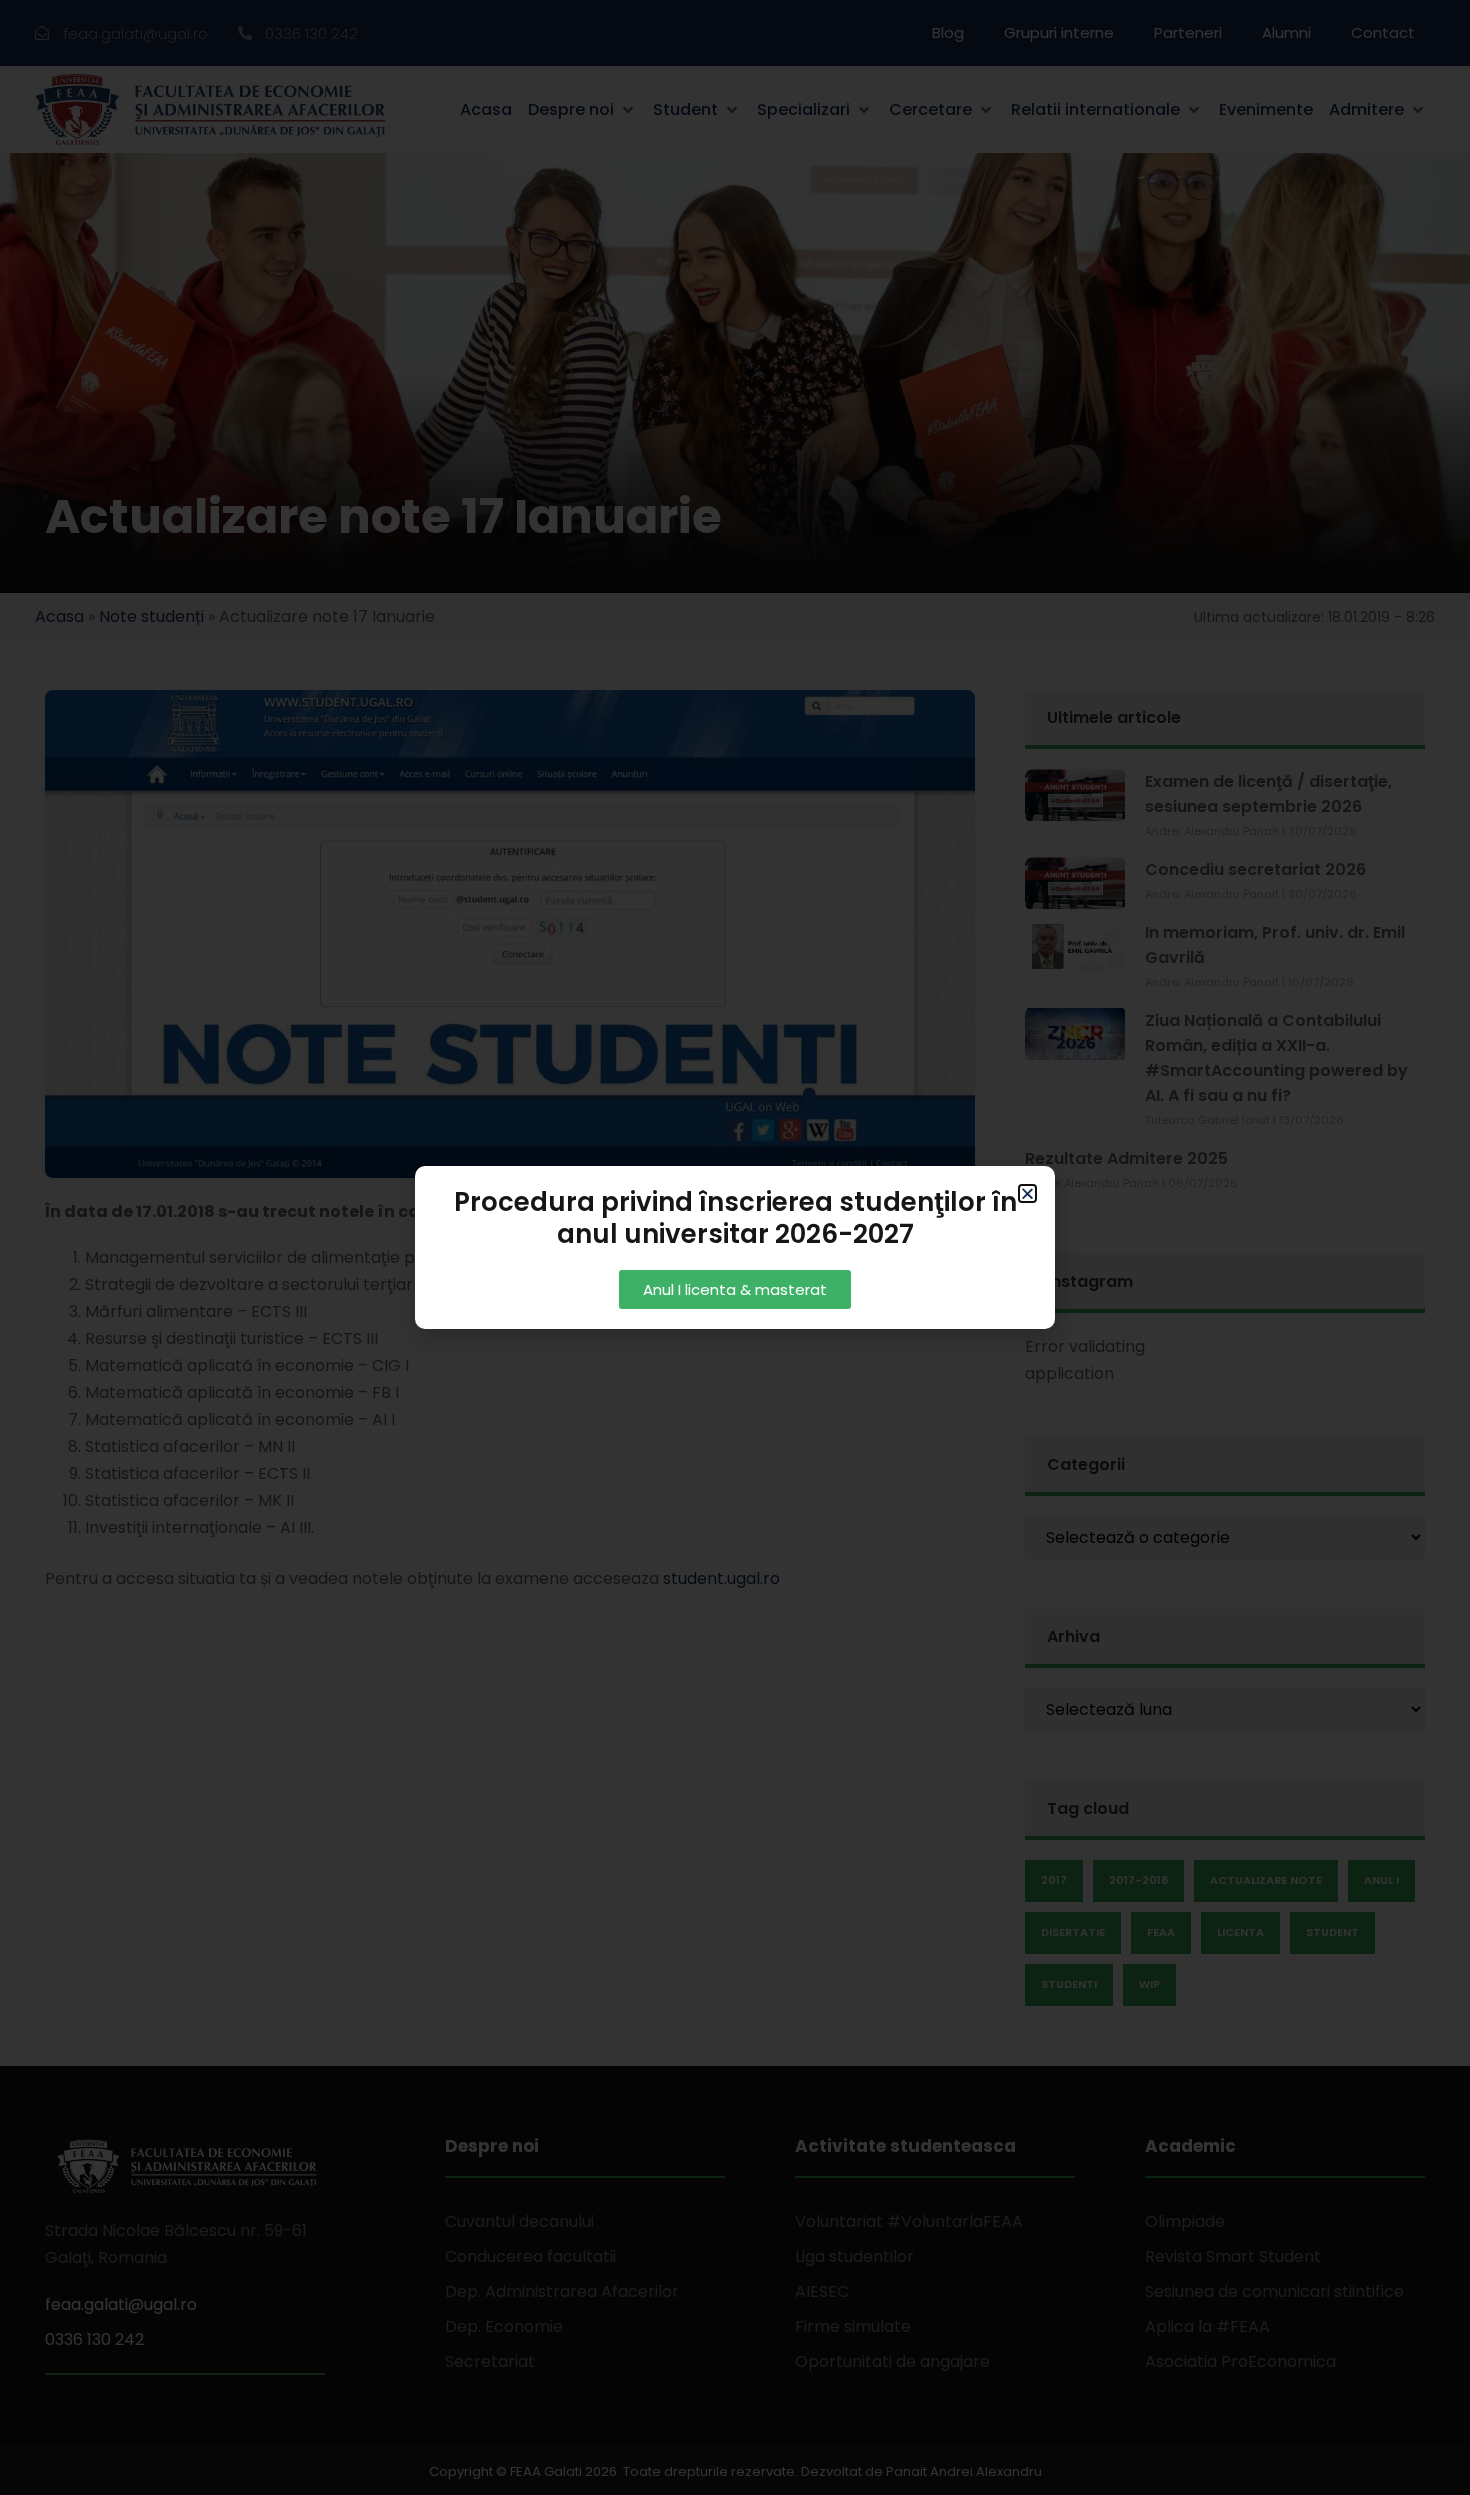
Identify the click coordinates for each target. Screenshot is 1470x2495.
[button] (1027, 1193)
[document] (735, 1247)
